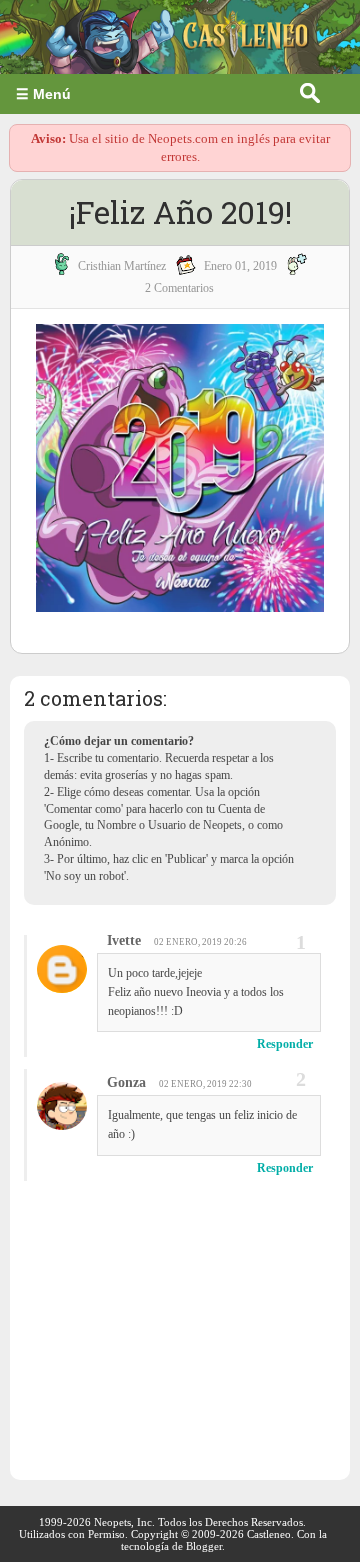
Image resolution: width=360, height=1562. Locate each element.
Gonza (126, 1082)
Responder (285, 1044)
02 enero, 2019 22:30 (205, 1084)
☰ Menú (43, 94)
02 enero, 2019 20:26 (200, 942)
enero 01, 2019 (240, 266)
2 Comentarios (179, 288)
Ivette (124, 940)
